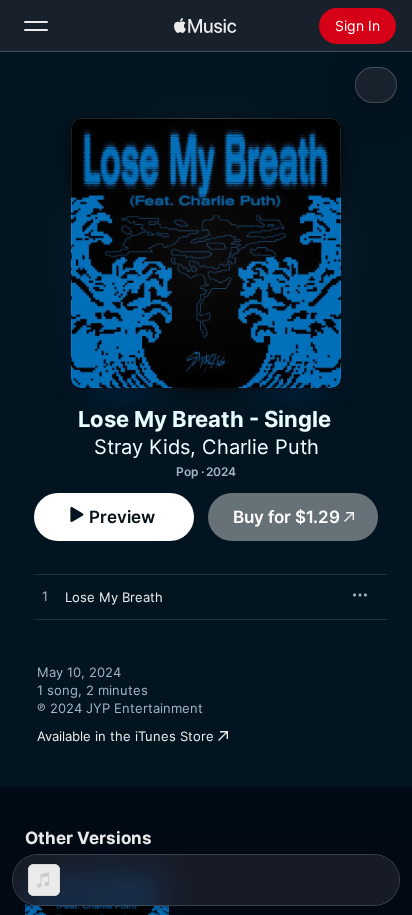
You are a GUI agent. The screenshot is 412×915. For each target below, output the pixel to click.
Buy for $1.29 (286, 517)
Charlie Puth (260, 447)
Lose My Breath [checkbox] (114, 597)
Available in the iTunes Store (125, 736)
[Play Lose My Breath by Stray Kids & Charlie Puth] (45, 597)
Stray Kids (142, 447)
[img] (205, 26)
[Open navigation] (36, 26)
